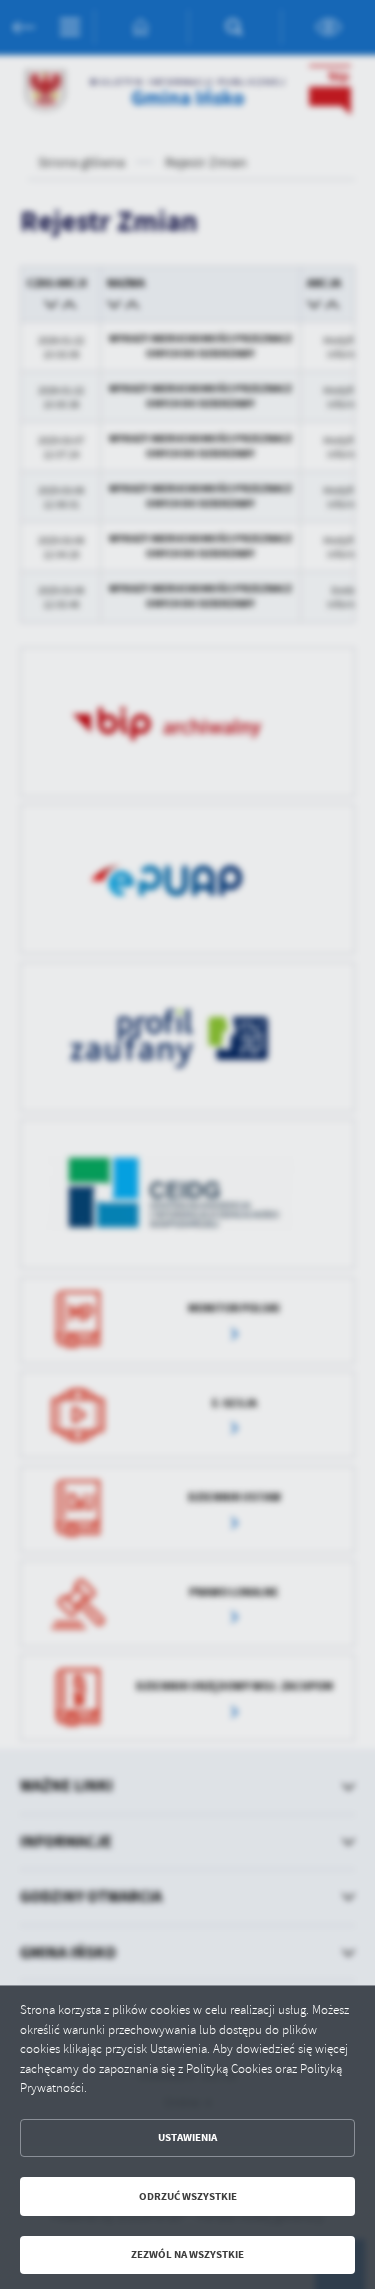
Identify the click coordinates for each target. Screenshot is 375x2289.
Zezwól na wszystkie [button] (187, 2254)
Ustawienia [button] (187, 2137)
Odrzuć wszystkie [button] (188, 2196)
